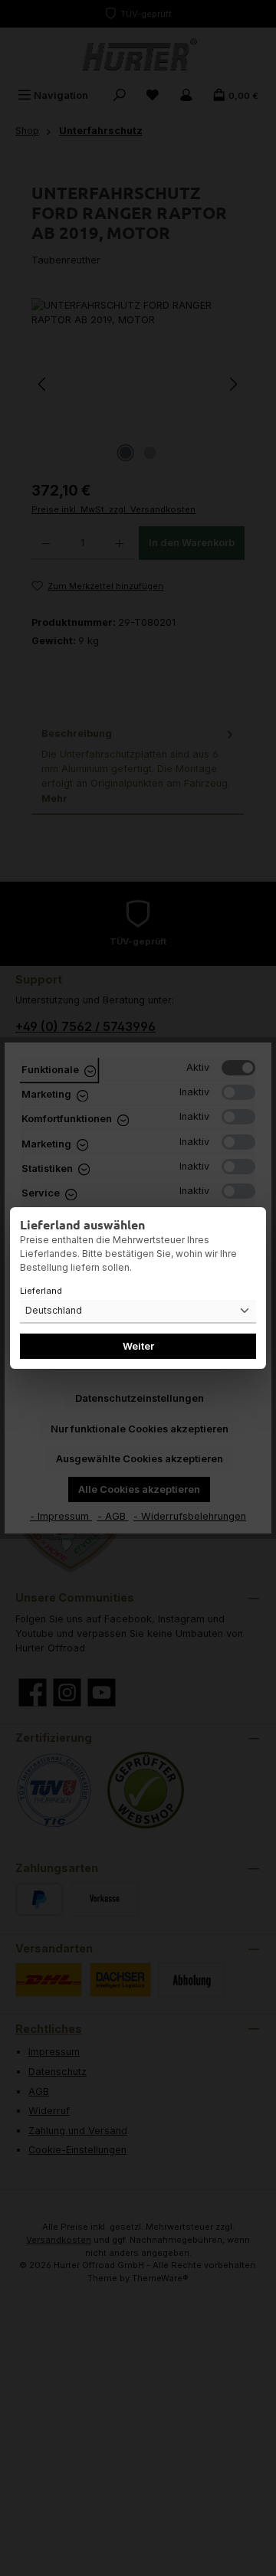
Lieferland (41, 1291)
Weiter (138, 1346)
